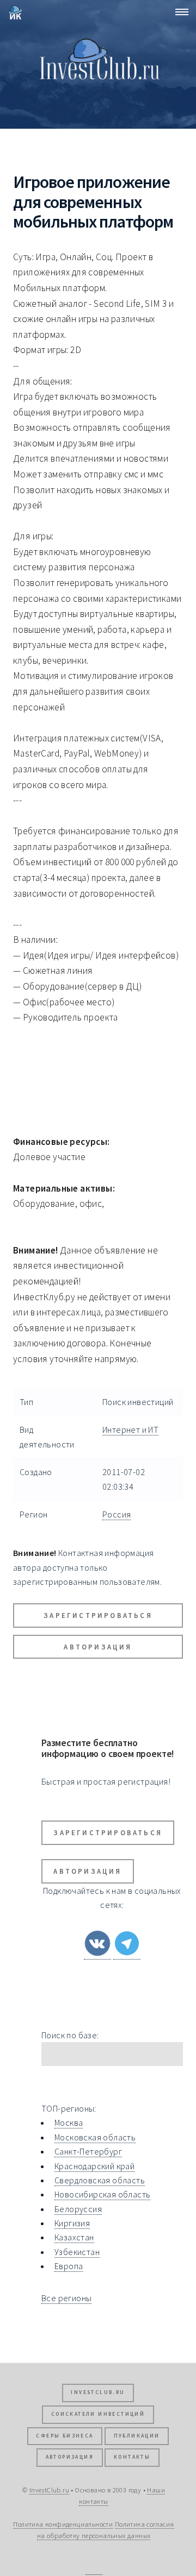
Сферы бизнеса (65, 2436)
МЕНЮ (179, 12)
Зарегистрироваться (98, 1615)
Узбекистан (77, 2252)
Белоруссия (78, 2209)
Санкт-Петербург (88, 2151)
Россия (117, 1514)
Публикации (137, 2436)
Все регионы (66, 2298)
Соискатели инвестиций (98, 2414)
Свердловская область (100, 2180)
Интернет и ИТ (130, 1429)
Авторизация (98, 1647)
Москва (69, 2122)
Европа (69, 2266)
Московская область (95, 2137)
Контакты (132, 2457)
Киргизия (72, 2223)
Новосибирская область (102, 2194)
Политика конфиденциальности (63, 2524)
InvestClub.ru (98, 2392)
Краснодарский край (94, 2166)
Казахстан (74, 2237)
